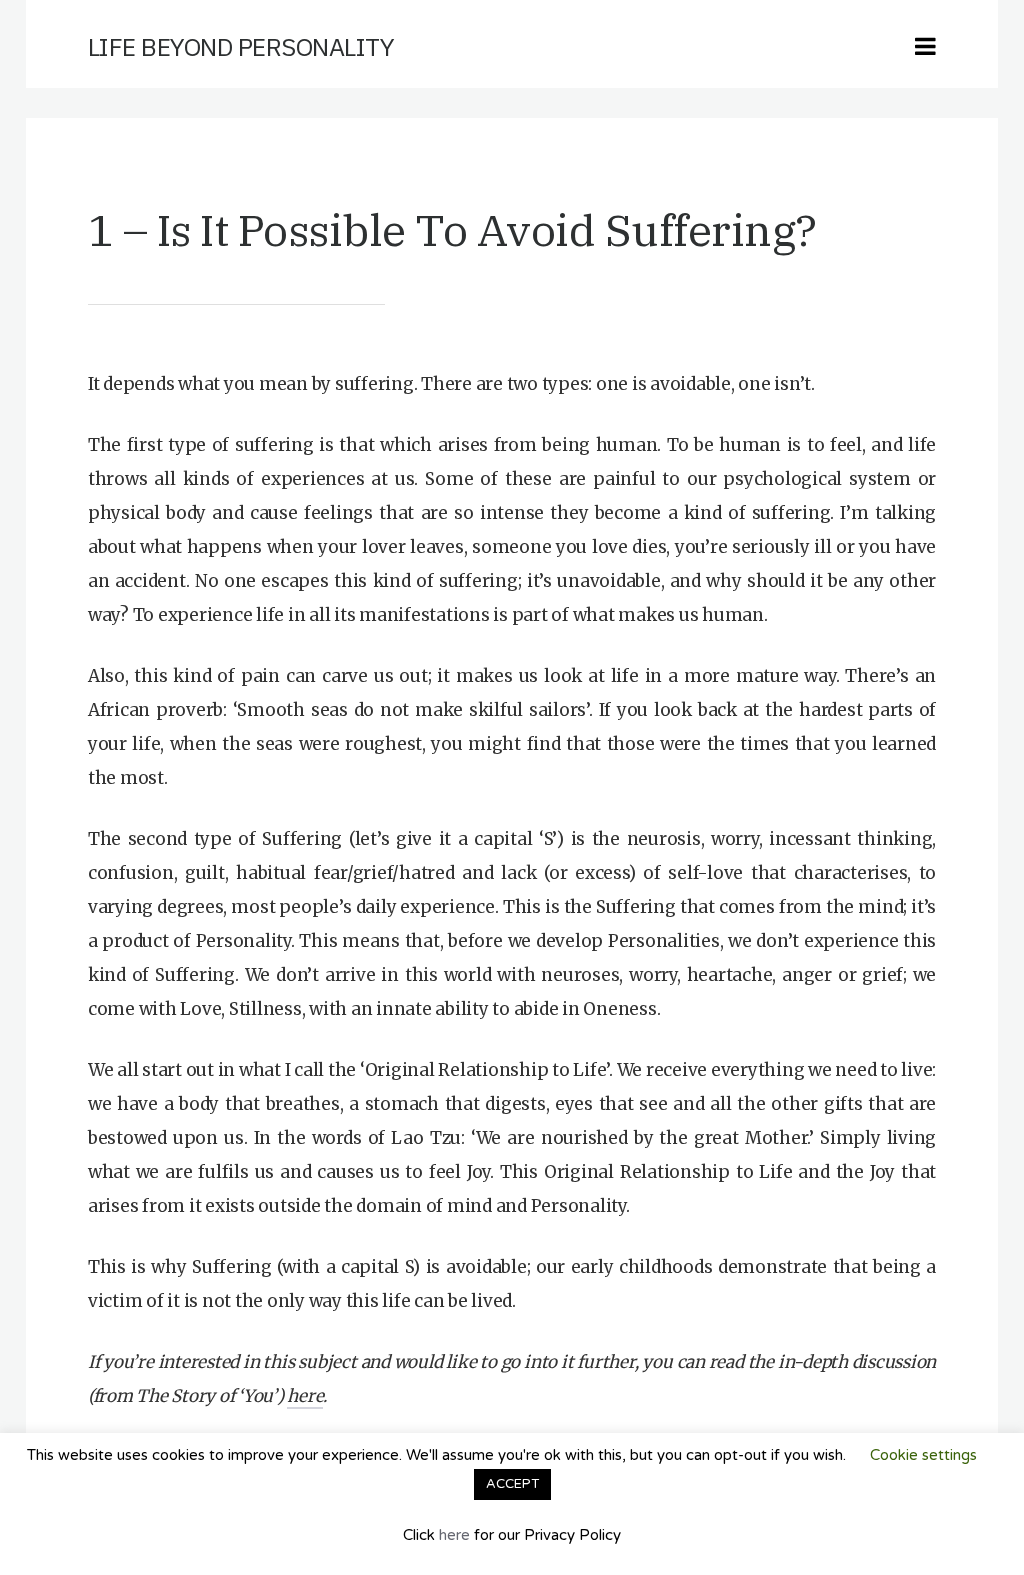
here (305, 1396)
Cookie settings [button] (923, 1455)
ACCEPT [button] (512, 1484)
